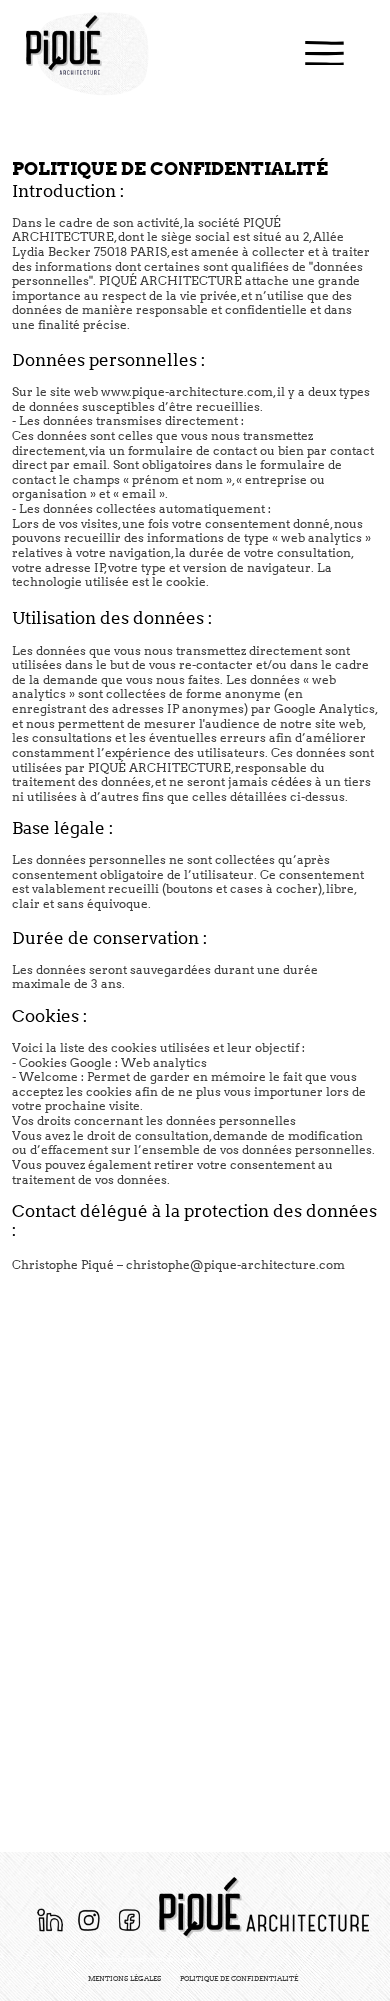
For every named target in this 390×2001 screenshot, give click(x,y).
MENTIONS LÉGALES (124, 1978)
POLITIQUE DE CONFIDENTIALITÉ (239, 1978)
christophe (158, 1264)
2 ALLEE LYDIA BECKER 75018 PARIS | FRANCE (146, 1960)
